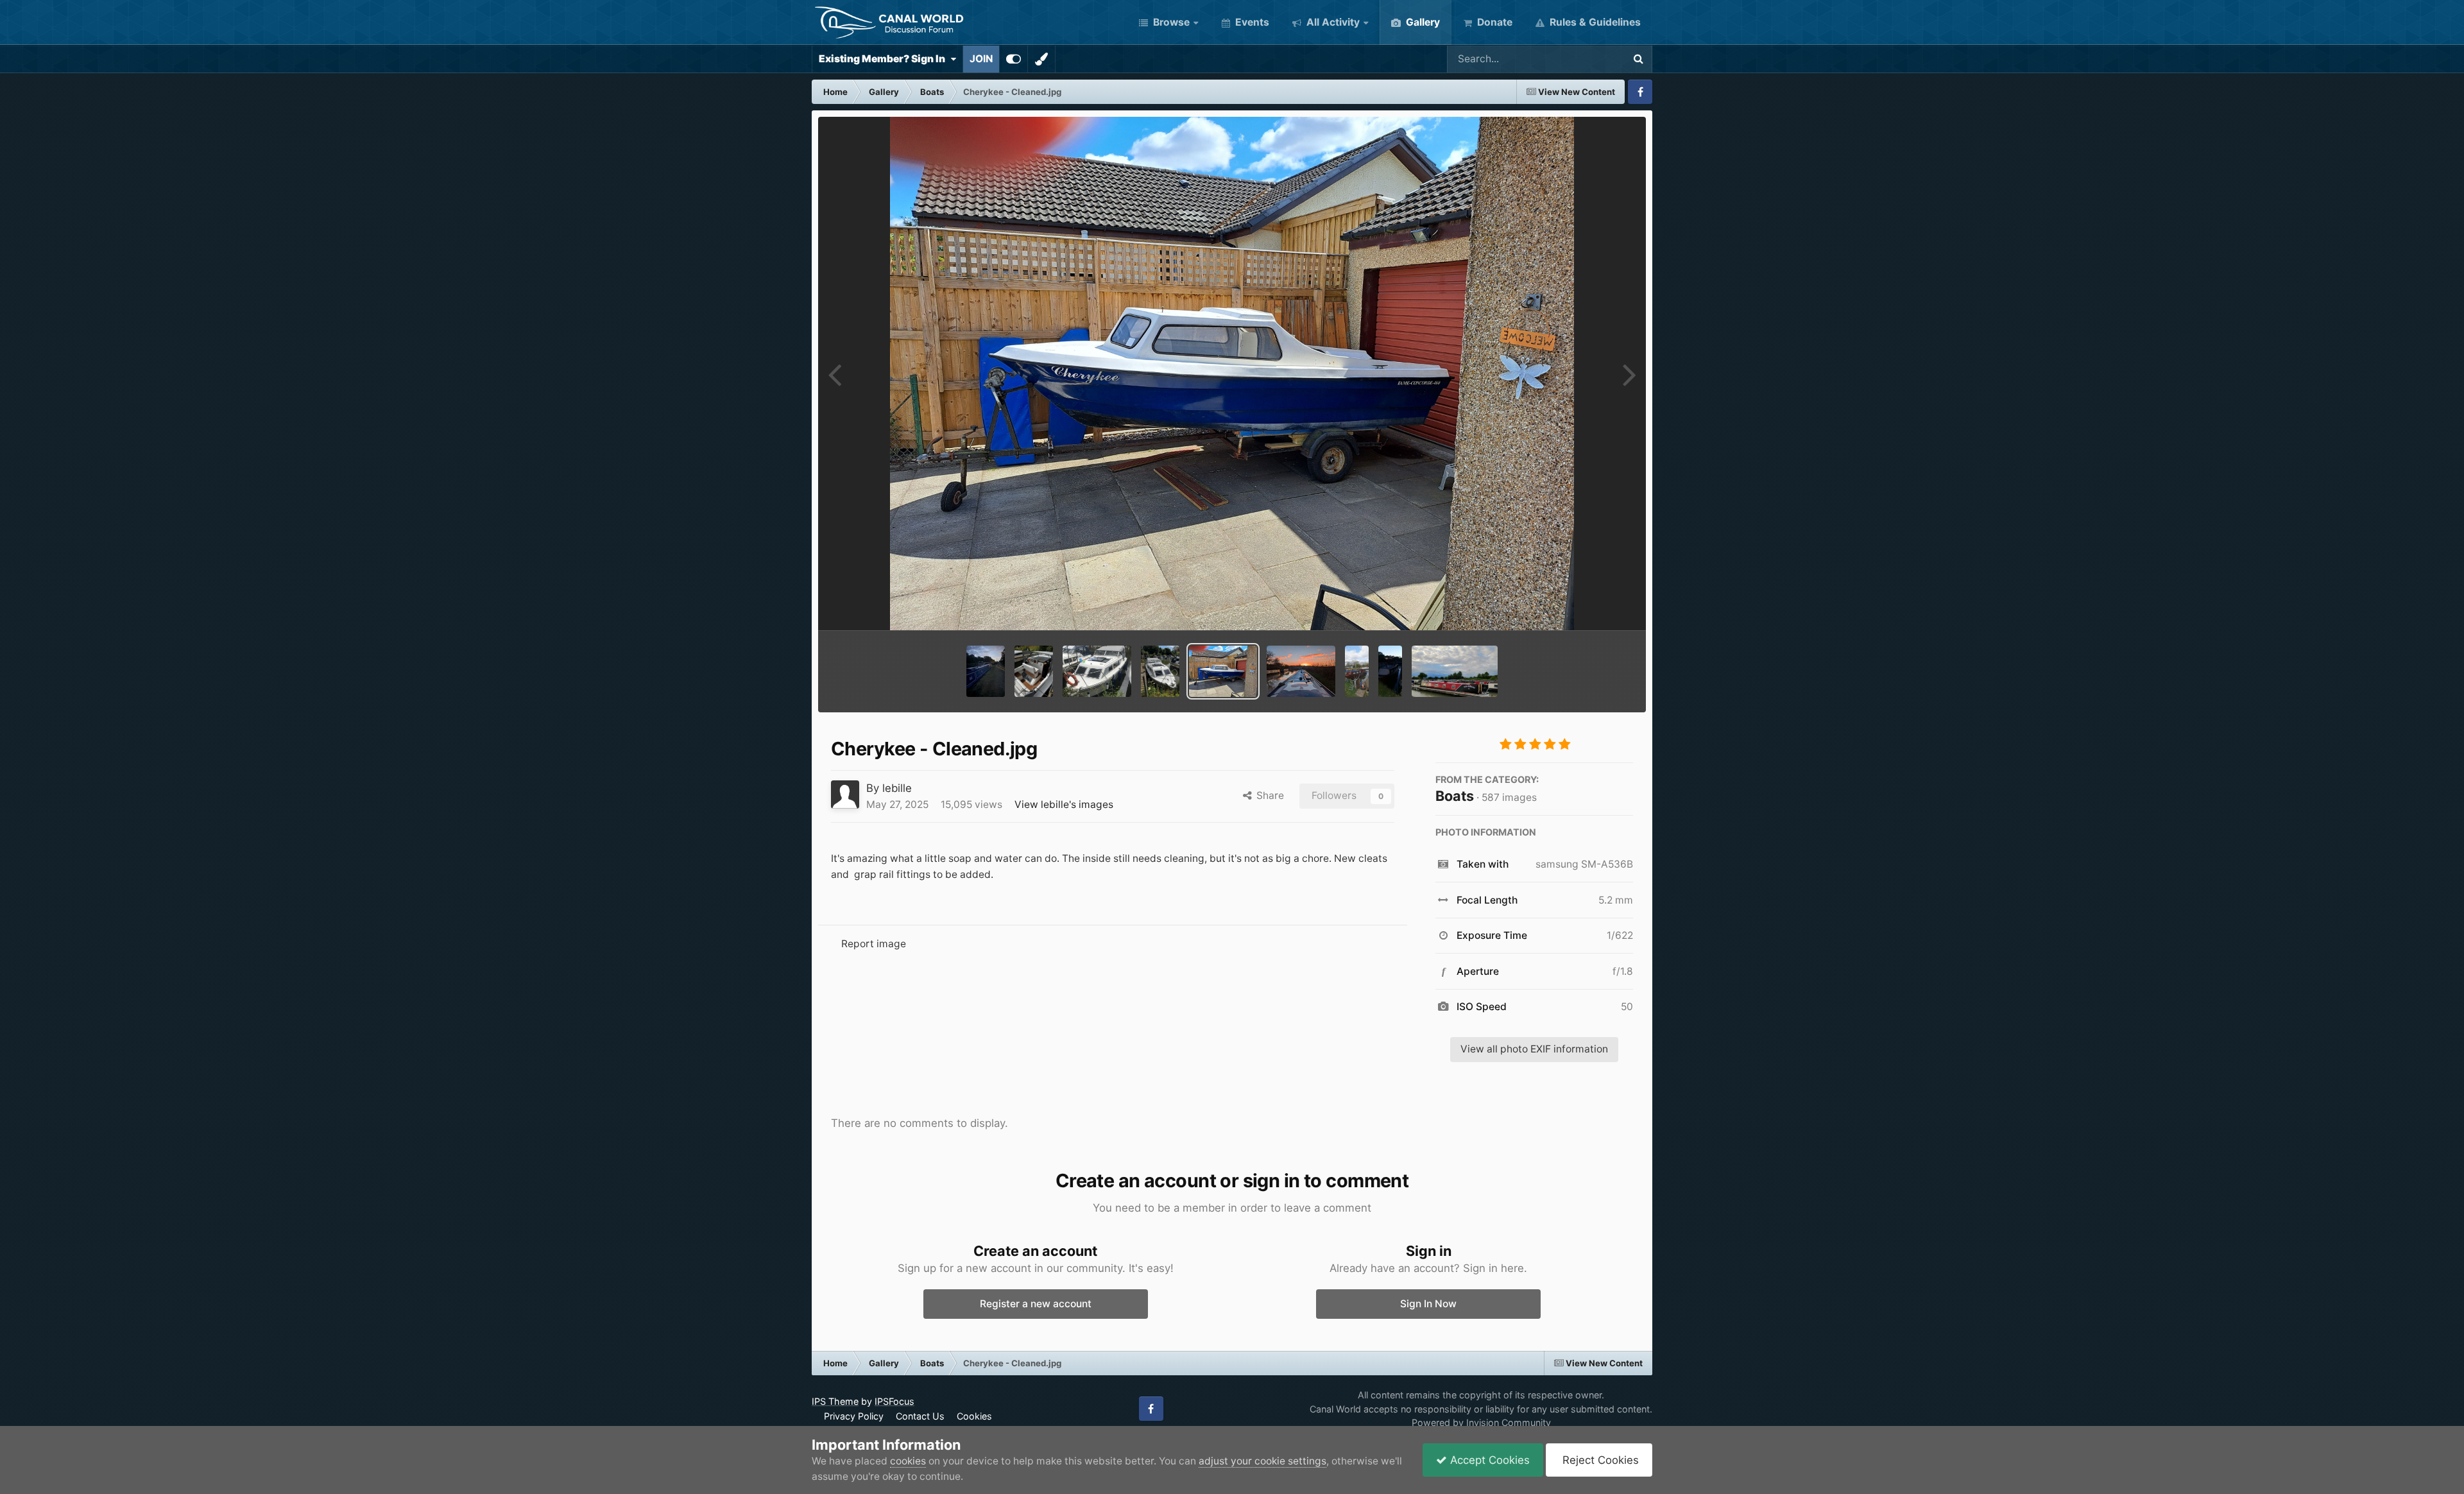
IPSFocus (894, 1401)
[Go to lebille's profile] (845, 794)
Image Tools (1587, 605)
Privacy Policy (854, 1416)
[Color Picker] (1041, 59)
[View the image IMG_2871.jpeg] (1034, 671)
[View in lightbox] (1232, 374)
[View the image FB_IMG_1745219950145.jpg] (1357, 671)
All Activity (1332, 22)
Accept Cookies (1488, 1460)
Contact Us (920, 1416)
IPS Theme (835, 1401)
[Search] (1638, 59)
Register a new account (1036, 1304)
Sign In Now (1428, 1304)
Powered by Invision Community (1481, 1422)
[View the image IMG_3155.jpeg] (986, 671)
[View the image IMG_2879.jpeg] (1160, 671)
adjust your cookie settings (1262, 1461)
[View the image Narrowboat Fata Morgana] (1455, 671)
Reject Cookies (1599, 1460)
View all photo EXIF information (1534, 1049)
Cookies (974, 1416)
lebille (897, 788)
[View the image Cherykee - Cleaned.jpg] (1223, 671)
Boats (1455, 796)
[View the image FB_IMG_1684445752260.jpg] (1390, 671)
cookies (908, 1461)
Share (1268, 795)
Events (1251, 22)
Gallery (1422, 22)
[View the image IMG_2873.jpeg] (1097, 671)
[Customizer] (1014, 59)
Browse (1170, 22)
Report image (874, 944)
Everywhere (1579, 59)
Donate (1493, 22)
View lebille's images (1064, 804)
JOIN (981, 59)
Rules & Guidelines (1594, 22)
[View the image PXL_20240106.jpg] (1301, 671)
